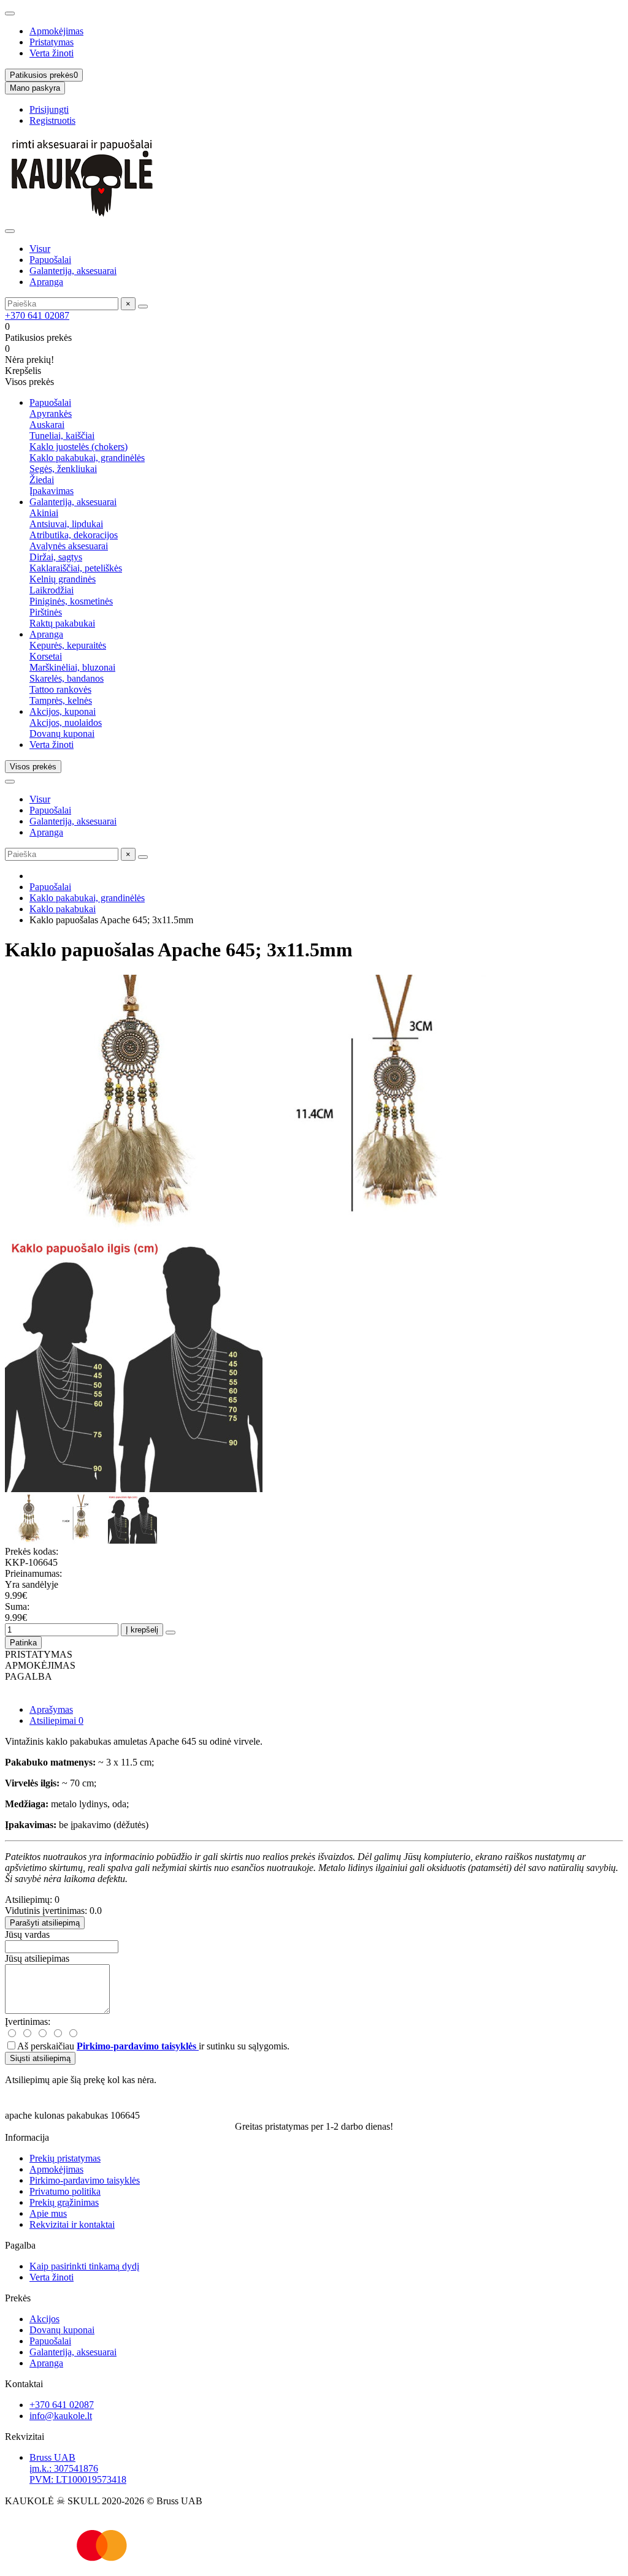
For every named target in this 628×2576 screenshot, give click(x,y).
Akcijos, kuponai (63, 711)
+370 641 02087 (37, 315)
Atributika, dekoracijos (74, 535)
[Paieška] (143, 307)
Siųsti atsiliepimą (40, 2058)
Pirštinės (46, 612)
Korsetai (46, 656)
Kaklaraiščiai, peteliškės (76, 568)
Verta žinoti (52, 53)
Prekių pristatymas (65, 2158)
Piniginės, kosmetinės (71, 601)
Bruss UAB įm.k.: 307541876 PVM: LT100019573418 (78, 2468)
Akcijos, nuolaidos (66, 722)
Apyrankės (51, 413)
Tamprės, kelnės (61, 700)
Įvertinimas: (28, 2022)
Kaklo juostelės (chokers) (78, 447)
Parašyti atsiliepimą (45, 1923)
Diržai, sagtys (56, 557)
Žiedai (42, 480)
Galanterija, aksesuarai (73, 271)
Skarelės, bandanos (67, 678)
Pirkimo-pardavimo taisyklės (85, 2180)
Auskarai (47, 425)
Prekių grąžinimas (64, 2202)
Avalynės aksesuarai (69, 546)
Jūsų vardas (27, 1934)
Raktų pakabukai (62, 623)
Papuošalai (50, 260)
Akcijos (44, 2319)
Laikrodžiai (52, 590)
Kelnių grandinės (63, 579)
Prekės (18, 2298)
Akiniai (44, 513)
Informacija (27, 2137)
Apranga (46, 282)
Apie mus (48, 2213)
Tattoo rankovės (60, 689)
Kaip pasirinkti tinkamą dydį (84, 2266)
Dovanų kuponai (62, 734)
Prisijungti (49, 109)
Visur (40, 249)
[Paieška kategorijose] (10, 231)
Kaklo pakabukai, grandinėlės (87, 458)
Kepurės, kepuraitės (68, 645)
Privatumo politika (65, 2191)
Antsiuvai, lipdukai (66, 524)
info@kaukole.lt (61, 2416)
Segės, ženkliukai (63, 469)
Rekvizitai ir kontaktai (72, 2224)
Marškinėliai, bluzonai (72, 667)
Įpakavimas (52, 491)
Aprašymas (51, 1709)
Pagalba (20, 2245)
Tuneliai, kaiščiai (62, 436)
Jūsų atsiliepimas (37, 1958)
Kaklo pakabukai (63, 909)
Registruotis (52, 120)
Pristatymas (52, 42)
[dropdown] (10, 13)
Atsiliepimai (56, 1721)
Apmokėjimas (56, 31)
